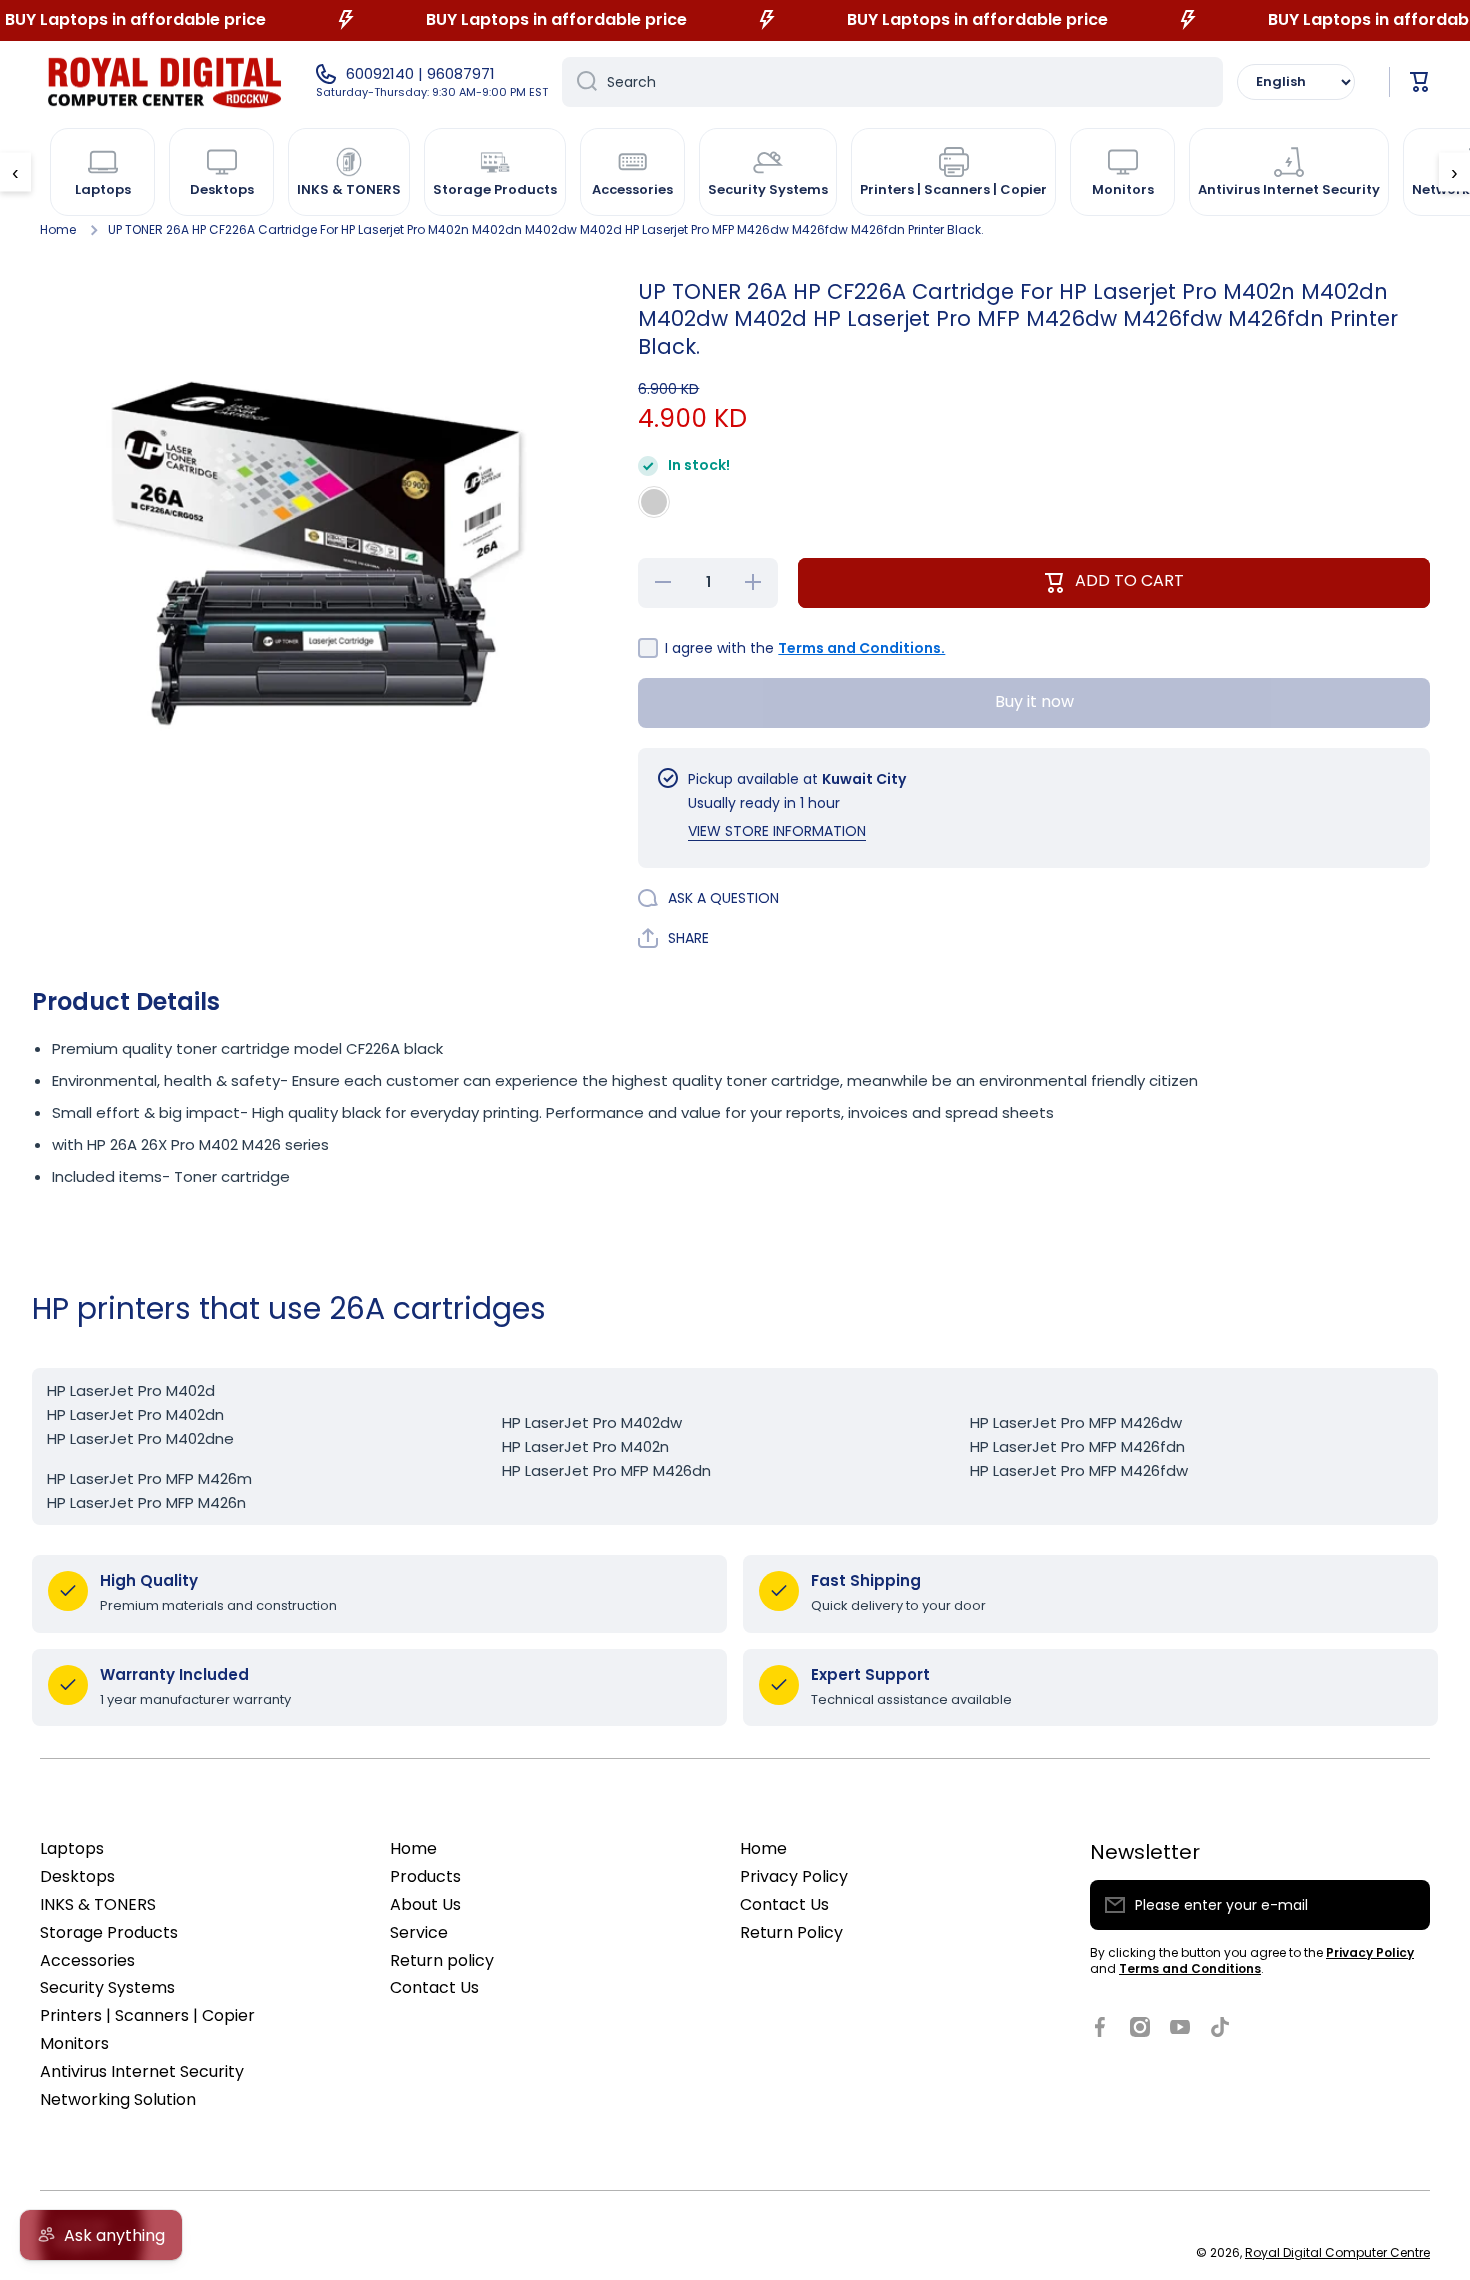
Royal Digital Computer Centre (1337, 2252)
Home (58, 230)
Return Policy (791, 1932)
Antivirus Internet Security (142, 2071)
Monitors (74, 2043)
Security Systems (107, 1987)
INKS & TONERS (98, 1904)
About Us (425, 1904)
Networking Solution (118, 2099)
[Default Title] (654, 502)
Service (419, 1932)
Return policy (442, 1960)
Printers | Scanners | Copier (147, 2015)
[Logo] (165, 82)
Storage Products (109, 1932)
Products (425, 1876)
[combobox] (892, 82)
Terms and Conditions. (861, 648)
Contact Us (434, 1987)
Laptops (72, 1848)
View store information (777, 831)
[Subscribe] (1405, 1905)
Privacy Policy (794, 1876)
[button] (1420, 82)
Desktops (77, 1876)
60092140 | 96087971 (420, 74)
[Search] (579, 82)
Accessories (87, 1960)
